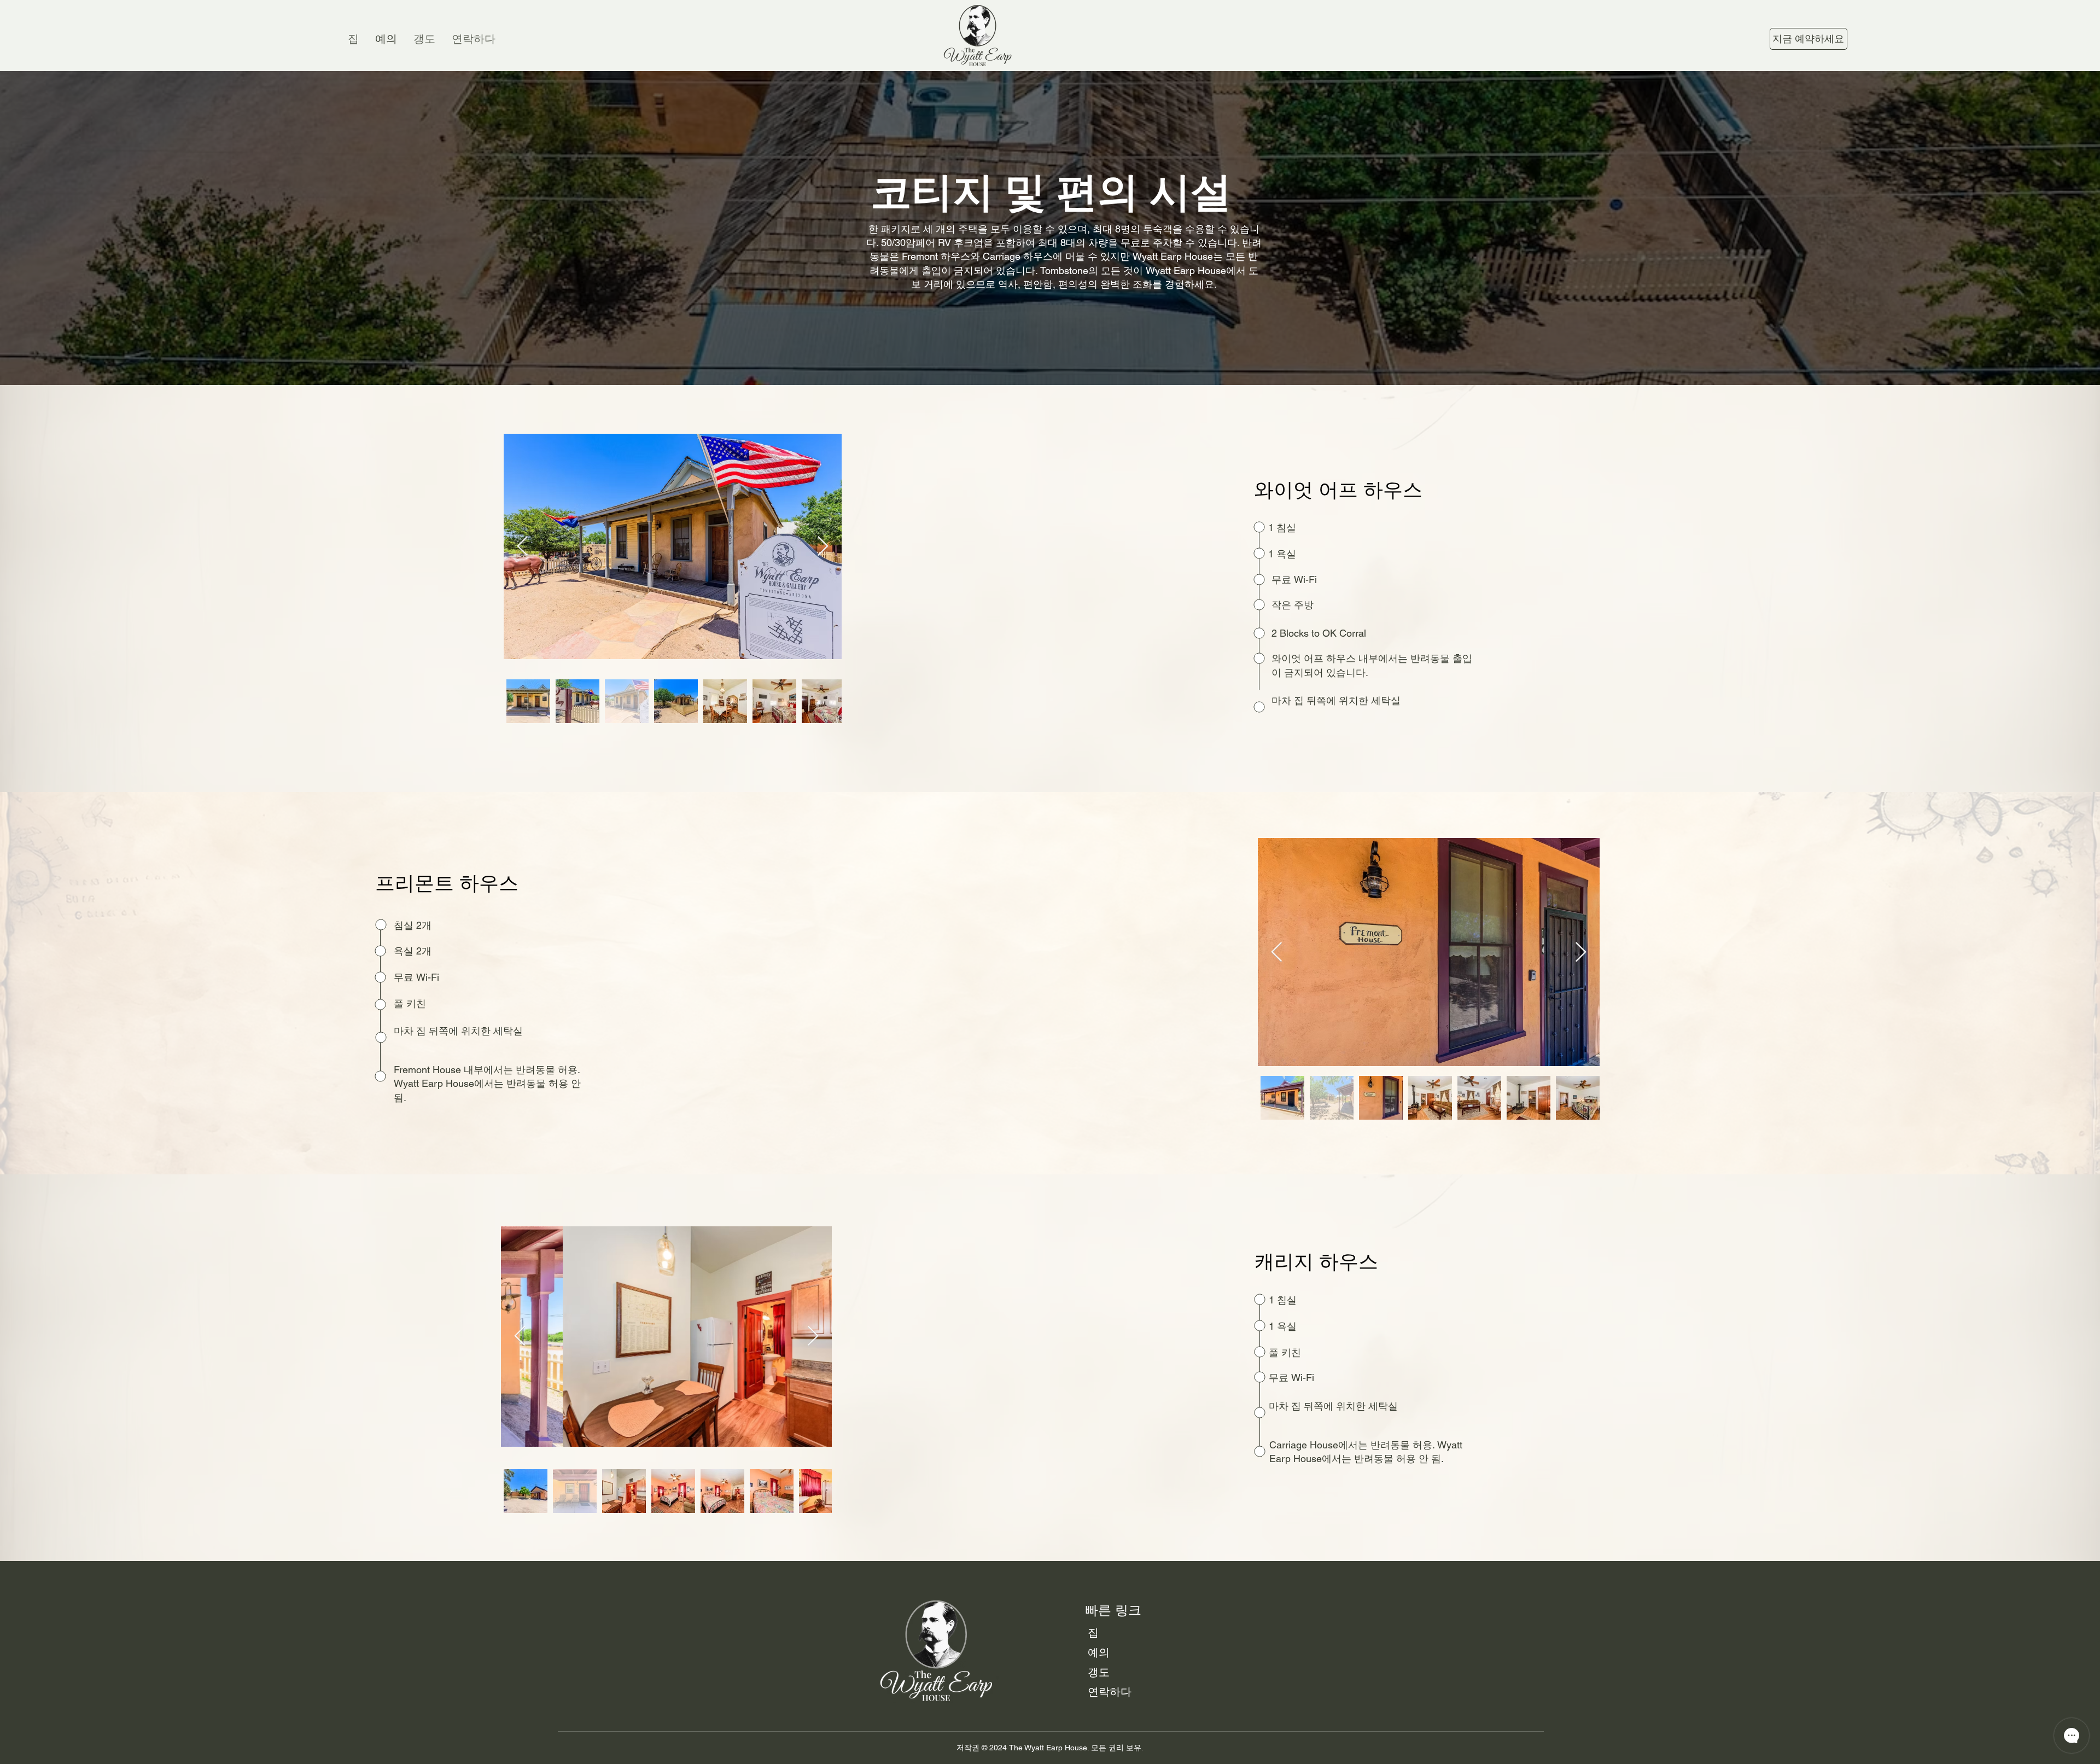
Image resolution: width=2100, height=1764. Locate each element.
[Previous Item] (523, 547)
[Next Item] (823, 547)
